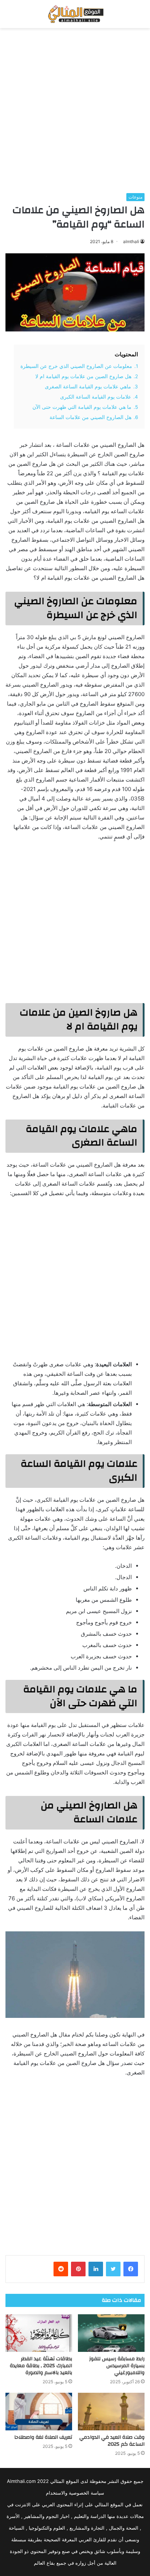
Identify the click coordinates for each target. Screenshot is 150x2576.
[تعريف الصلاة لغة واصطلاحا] (39, 2412)
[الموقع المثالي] (75, 14)
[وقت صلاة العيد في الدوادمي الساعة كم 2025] (111, 2412)
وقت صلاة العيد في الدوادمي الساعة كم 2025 (112, 2441)
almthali (131, 241)
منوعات (135, 197)
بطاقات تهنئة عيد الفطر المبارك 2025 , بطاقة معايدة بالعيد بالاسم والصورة (41, 2366)
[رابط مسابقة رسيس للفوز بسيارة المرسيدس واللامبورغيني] (111, 2333)
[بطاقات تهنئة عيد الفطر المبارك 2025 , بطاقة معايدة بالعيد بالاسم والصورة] (39, 2333)
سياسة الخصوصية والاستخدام (75, 2493)
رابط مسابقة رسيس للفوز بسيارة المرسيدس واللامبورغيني (117, 2366)
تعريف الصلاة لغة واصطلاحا (43, 2437)
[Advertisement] (75, 111)
